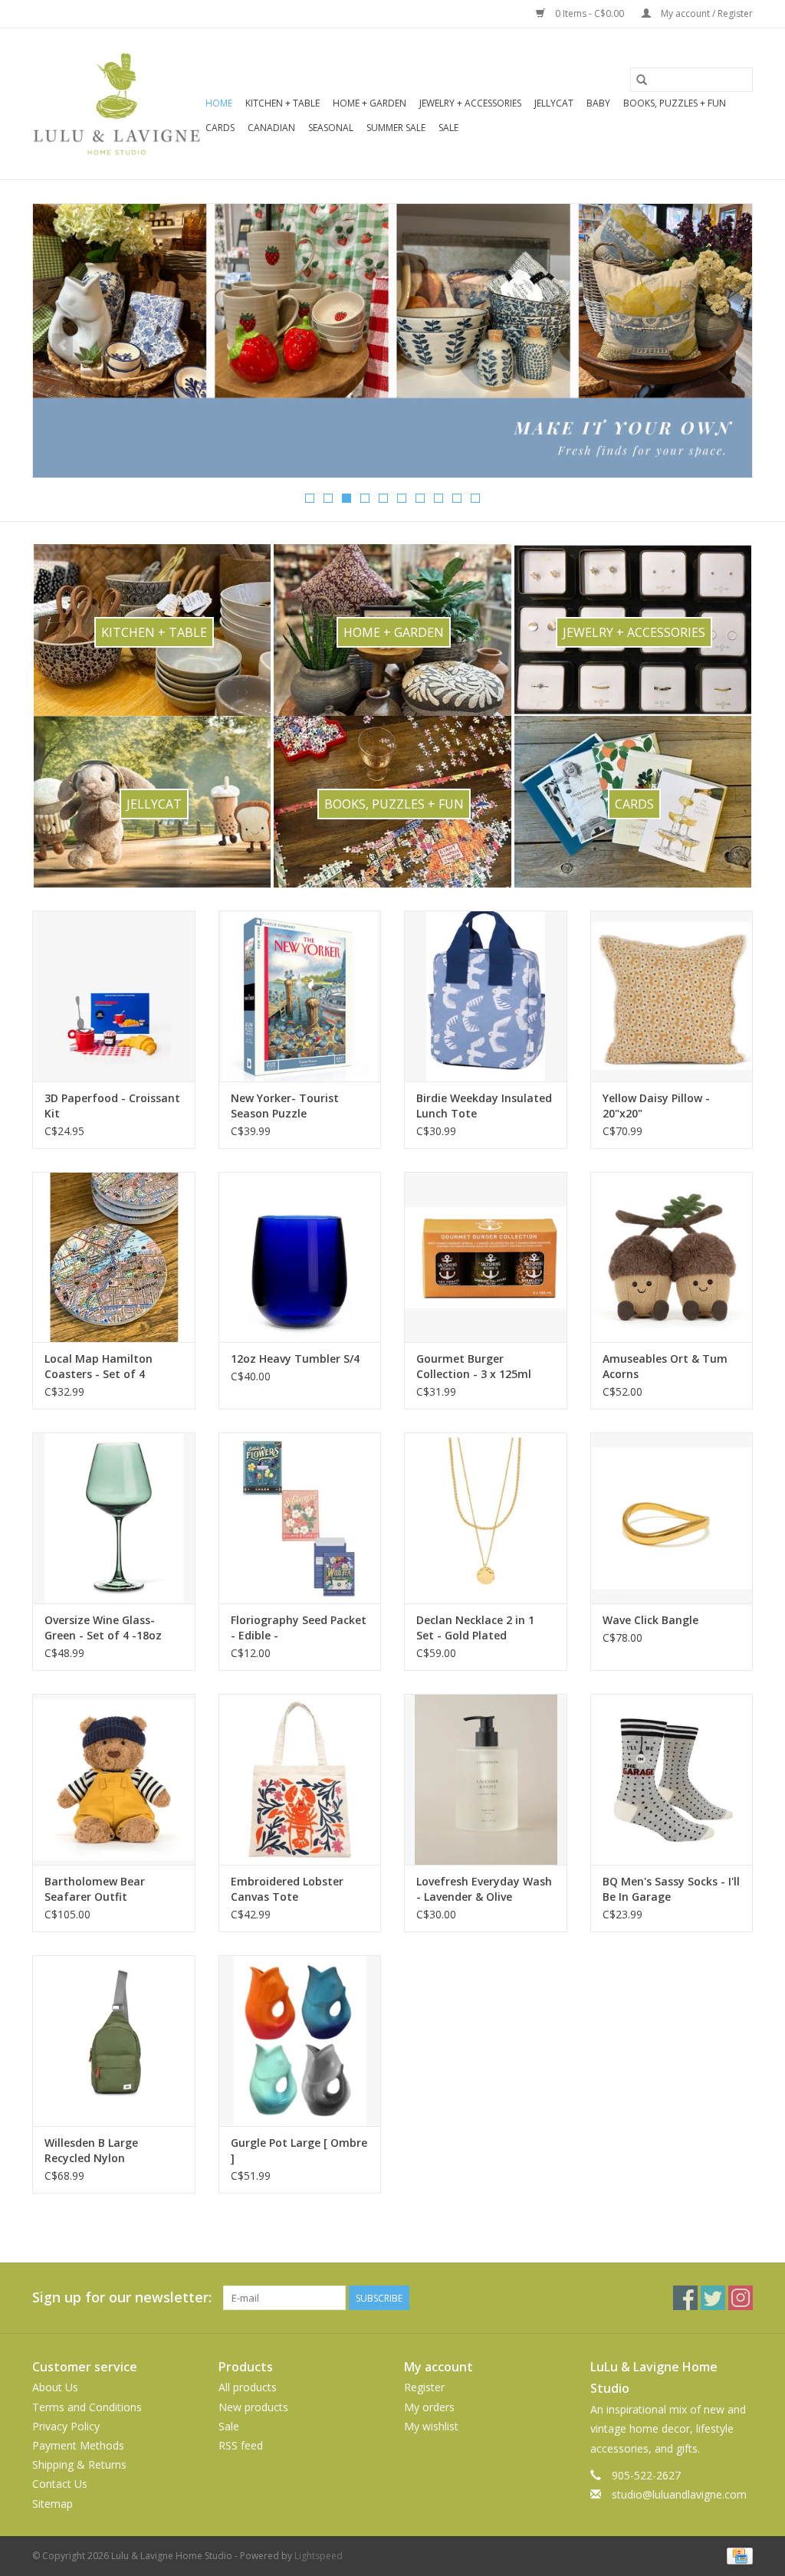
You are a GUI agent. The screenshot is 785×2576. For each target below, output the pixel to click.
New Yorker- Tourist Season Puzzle (285, 1106)
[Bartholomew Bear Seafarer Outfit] (114, 1779)
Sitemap (53, 2504)
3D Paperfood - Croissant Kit (112, 1106)
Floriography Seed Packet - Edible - (299, 1628)
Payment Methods (78, 2445)
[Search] (642, 80)
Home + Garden (370, 103)
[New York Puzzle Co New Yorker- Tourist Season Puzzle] (300, 996)
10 (475, 498)
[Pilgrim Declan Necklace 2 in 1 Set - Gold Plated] (486, 1518)
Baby (598, 103)
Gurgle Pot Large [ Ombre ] (299, 2150)
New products (253, 2407)
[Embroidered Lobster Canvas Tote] (300, 1779)
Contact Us (60, 2484)
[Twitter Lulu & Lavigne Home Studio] (713, 2298)
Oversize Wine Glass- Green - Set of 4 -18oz (103, 1628)
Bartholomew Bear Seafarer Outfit (95, 1889)
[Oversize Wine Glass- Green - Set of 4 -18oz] (114, 1518)
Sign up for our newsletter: (122, 2297)
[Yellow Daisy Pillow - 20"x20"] (672, 996)
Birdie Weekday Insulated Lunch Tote (484, 1106)
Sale (448, 128)
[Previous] (62, 346)
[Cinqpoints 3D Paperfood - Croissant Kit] (114, 996)
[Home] (392, 341)
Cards (220, 128)
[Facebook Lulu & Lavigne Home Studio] (685, 2298)
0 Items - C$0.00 (590, 13)
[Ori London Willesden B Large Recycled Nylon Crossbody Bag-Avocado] (114, 2041)
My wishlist (431, 2426)
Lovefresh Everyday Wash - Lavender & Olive (484, 1889)
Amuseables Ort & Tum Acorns (665, 1366)
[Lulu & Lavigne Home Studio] (117, 104)
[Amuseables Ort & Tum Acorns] (672, 1257)
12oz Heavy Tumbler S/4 (295, 1359)
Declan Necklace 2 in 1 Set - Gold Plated (475, 1628)
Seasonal (331, 128)
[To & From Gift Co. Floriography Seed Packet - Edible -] (300, 1518)
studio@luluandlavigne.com (679, 2494)
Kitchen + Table (282, 103)
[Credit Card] (737, 2555)
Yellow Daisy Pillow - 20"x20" (656, 1106)
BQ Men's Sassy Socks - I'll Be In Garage (671, 1889)
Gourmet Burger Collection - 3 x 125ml (474, 1366)
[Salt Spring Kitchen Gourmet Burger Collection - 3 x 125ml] (486, 1257)
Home (219, 103)
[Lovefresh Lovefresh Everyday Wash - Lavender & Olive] (486, 1779)
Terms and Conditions (87, 2407)
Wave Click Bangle (650, 1620)
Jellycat (554, 103)
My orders (429, 2407)
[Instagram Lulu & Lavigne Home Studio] (741, 2298)
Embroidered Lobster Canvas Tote (287, 1889)
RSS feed (241, 2445)
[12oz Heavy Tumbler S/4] (300, 1257)
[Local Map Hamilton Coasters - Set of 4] (114, 1257)
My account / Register (706, 13)
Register (424, 2387)
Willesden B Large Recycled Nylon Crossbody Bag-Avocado (109, 2151)
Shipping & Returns (79, 2464)
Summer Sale (396, 128)
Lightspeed (319, 2556)
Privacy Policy (66, 2426)
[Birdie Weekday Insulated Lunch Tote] (486, 996)
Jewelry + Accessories (470, 103)
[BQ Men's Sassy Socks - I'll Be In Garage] (672, 1779)
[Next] (723, 346)
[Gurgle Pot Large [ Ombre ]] (300, 2041)
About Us (55, 2387)
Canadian (271, 128)
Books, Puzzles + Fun (675, 103)
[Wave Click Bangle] (672, 1518)
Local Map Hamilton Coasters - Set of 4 (99, 1366)
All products (248, 2387)
